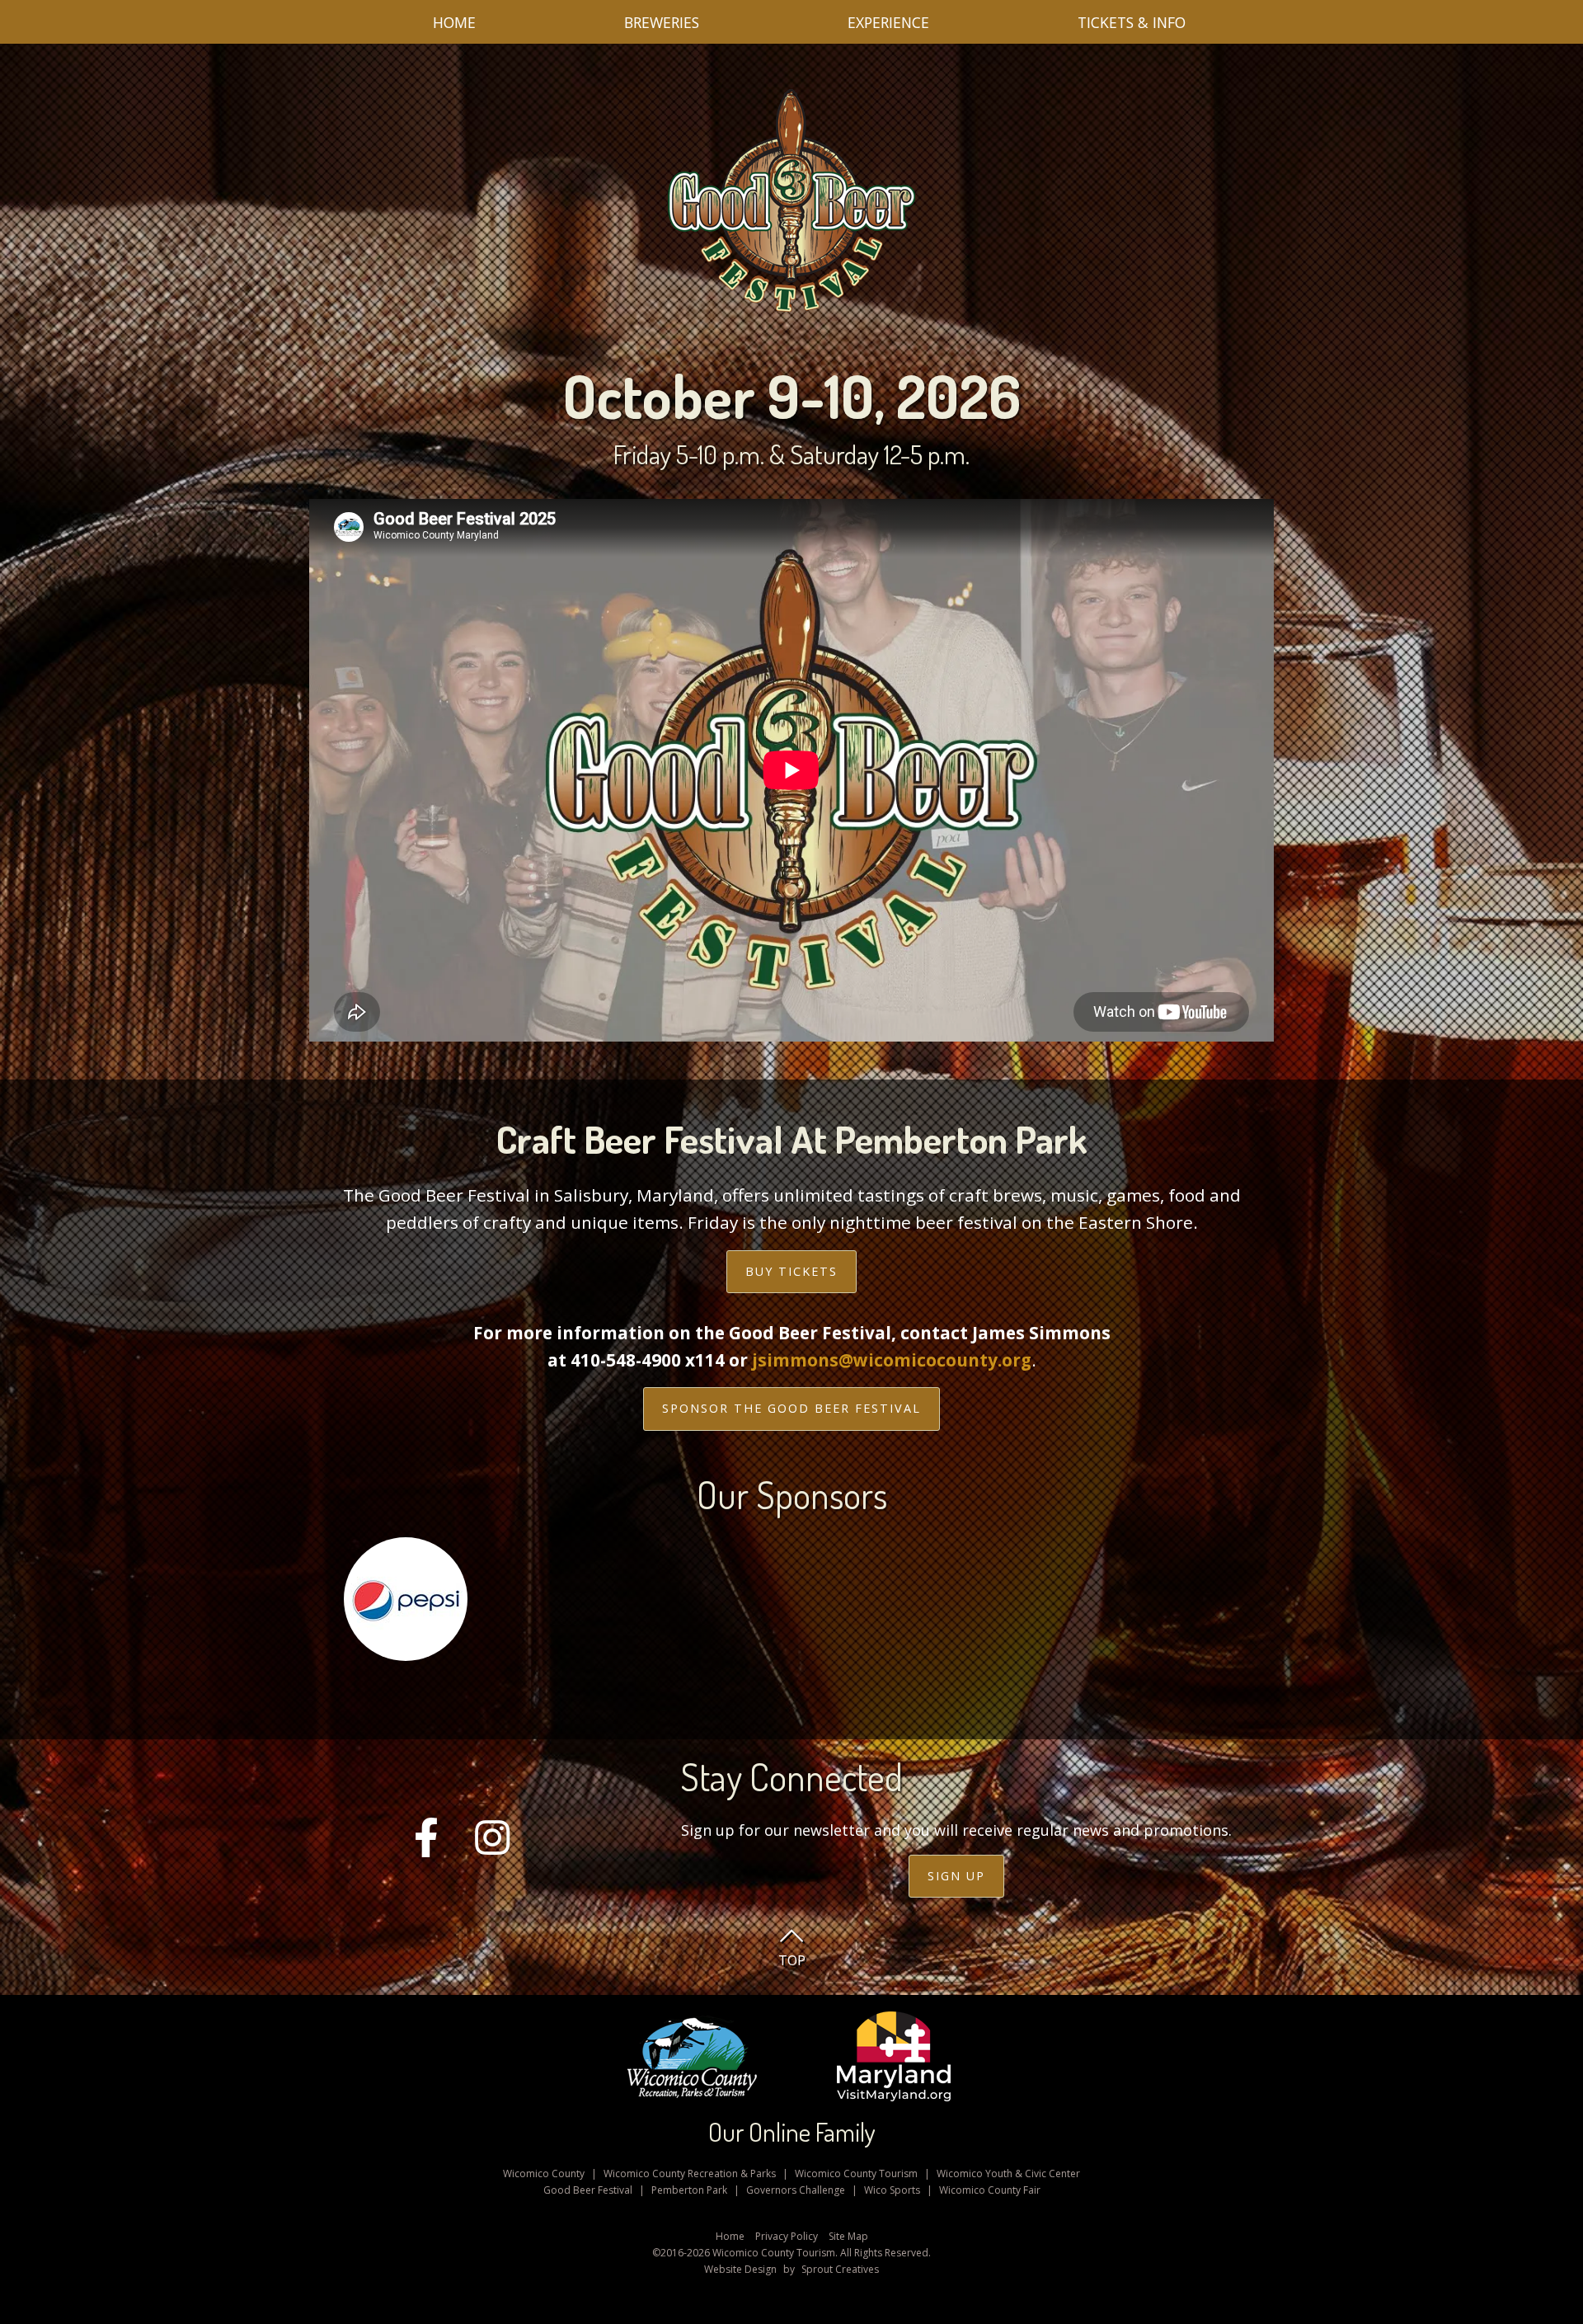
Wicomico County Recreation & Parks (690, 2173)
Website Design (740, 2269)
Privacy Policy (787, 2236)
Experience (888, 22)
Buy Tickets (791, 1271)
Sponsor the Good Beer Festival (791, 1408)
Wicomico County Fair (990, 2190)
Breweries (662, 22)
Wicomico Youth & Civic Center (1008, 2173)
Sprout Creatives (840, 2269)
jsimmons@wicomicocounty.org (892, 1360)
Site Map (848, 2236)
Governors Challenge (796, 2190)
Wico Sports (892, 2190)
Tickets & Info (1132, 22)
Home (454, 22)
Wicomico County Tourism (856, 2173)
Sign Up (956, 1876)
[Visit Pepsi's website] (406, 1606)
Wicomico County (544, 2173)
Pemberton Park (689, 2190)
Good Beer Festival (588, 2190)
